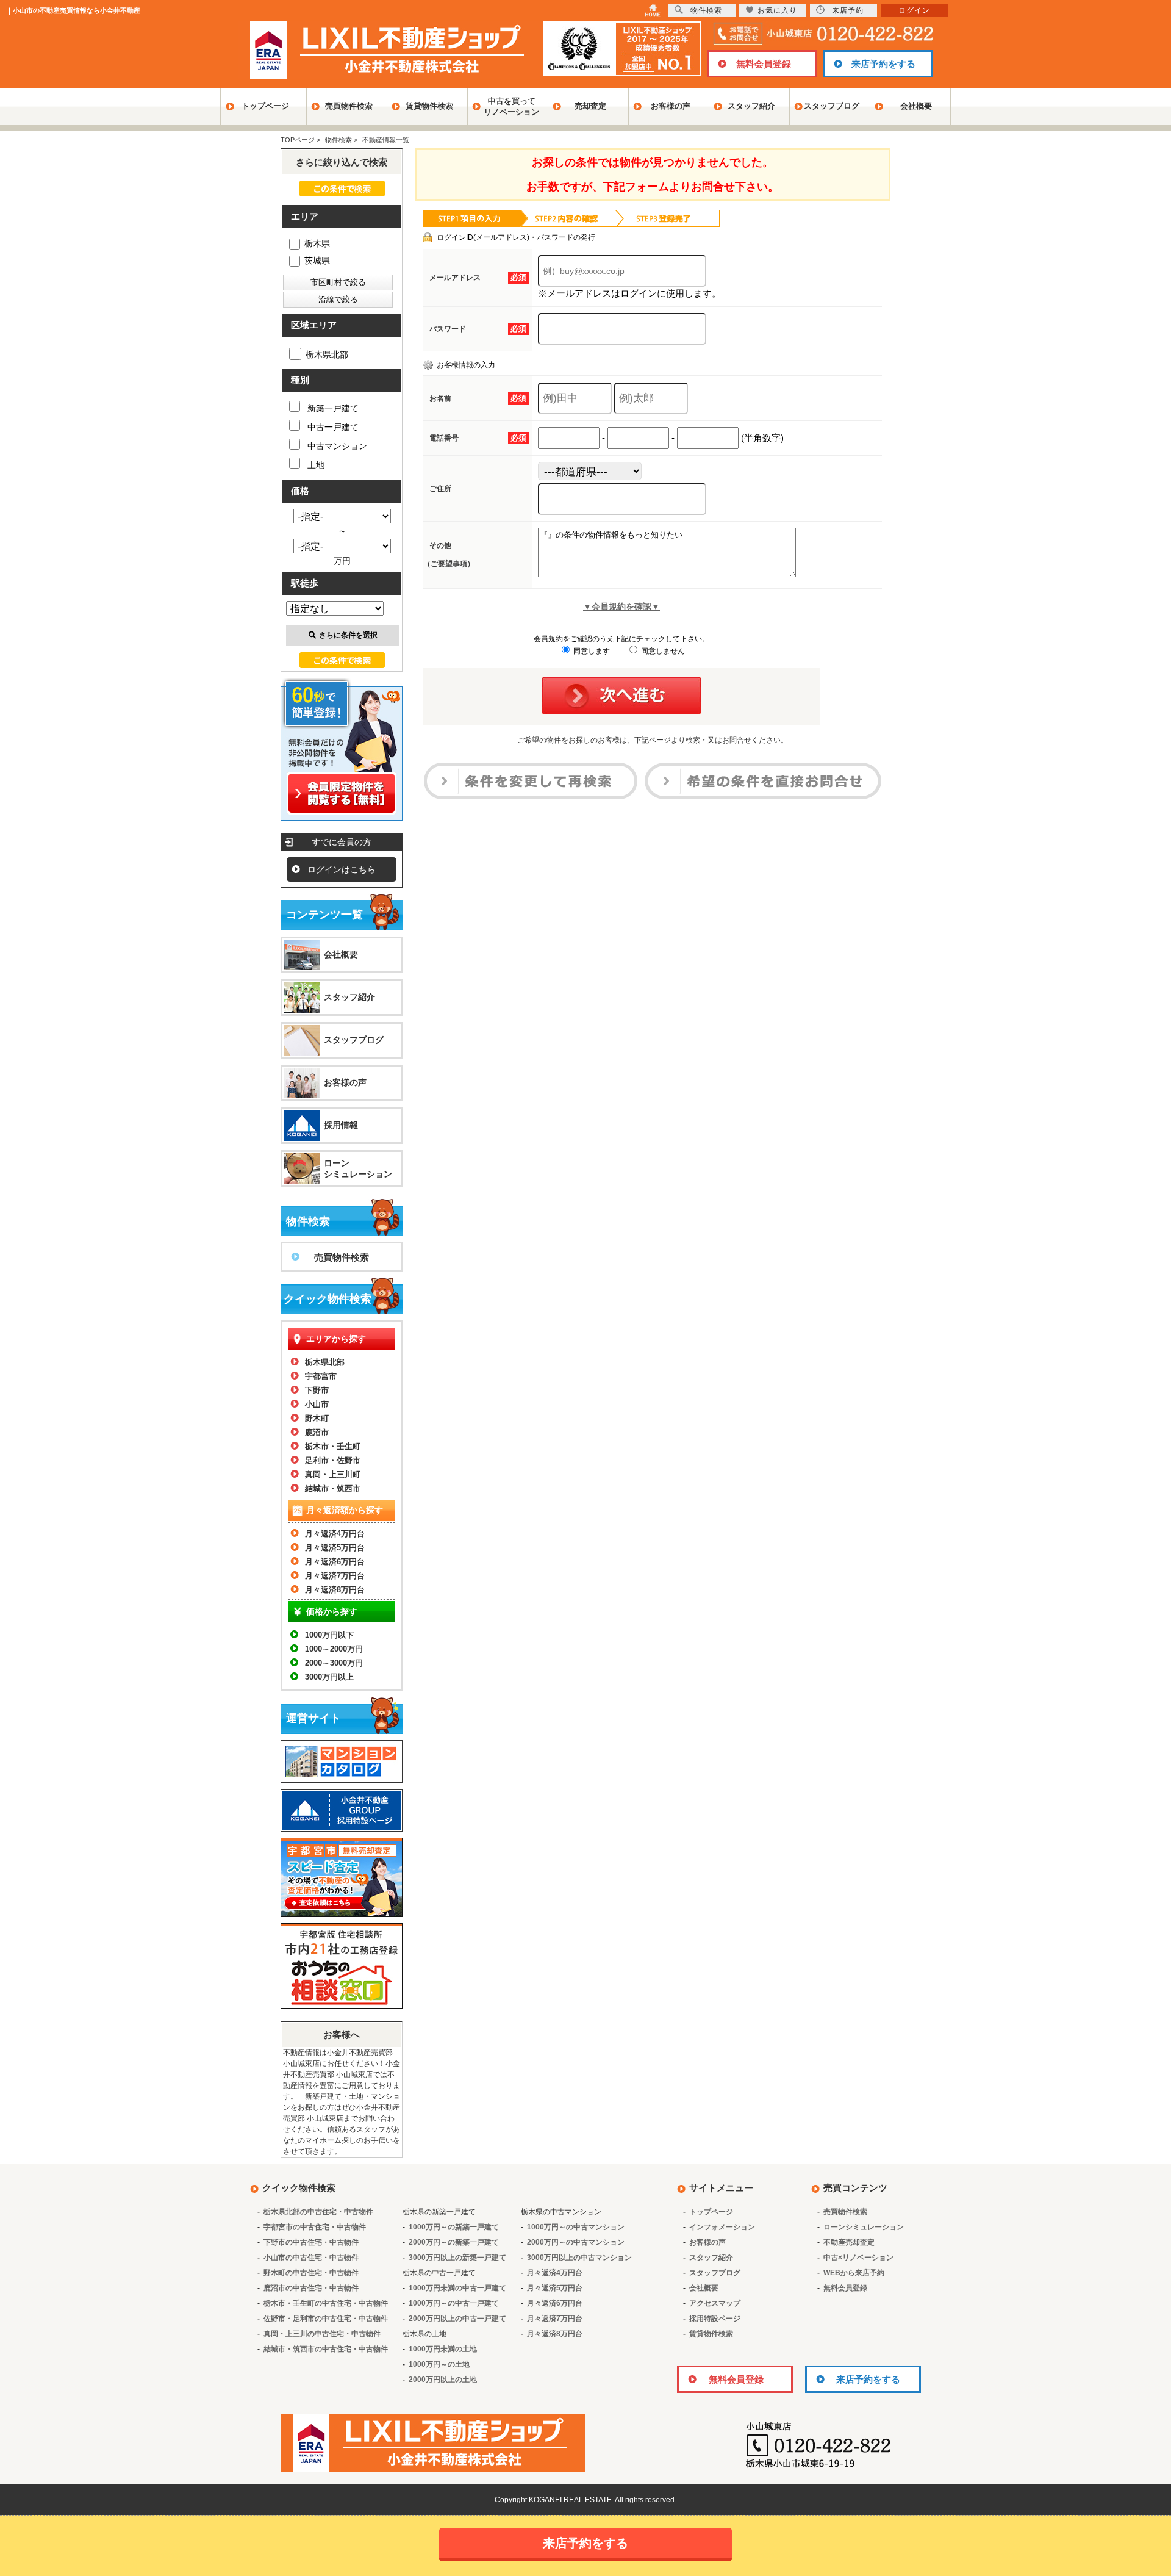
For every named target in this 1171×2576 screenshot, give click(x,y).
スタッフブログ (832, 106)
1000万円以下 (329, 1635)
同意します (591, 651)
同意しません (662, 651)
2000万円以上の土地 (443, 2380)
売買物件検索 (349, 106)
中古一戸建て (333, 427)
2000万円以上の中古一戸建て (457, 2319)
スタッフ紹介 (751, 106)
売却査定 (590, 106)
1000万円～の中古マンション (576, 2227)
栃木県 (317, 243)
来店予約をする (883, 64)
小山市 (317, 1404)
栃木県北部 (327, 354)
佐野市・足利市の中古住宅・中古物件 (326, 2319)
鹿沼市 (317, 1432)
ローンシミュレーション (358, 1168)
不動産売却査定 (849, 2242)
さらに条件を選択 (348, 635)
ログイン (914, 10)
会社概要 (916, 106)
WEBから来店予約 (854, 2273)
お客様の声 (671, 106)
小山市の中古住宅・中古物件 (311, 2258)
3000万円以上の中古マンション (579, 2258)
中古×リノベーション (858, 2258)
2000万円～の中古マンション (576, 2242)
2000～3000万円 (334, 1663)
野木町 (317, 1418)
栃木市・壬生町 (333, 1446)
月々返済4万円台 (335, 1534)
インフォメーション (722, 2227)
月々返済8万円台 (335, 1590)
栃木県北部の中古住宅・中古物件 (318, 2212)
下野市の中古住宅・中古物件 (311, 2242)
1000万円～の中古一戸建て (454, 2303)
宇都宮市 (321, 1376)
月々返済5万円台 (335, 1548)
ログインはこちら (342, 869)
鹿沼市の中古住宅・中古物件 (311, 2288)
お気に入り (777, 10)
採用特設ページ (715, 2319)
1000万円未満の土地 (443, 2349)
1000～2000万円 (334, 1649)
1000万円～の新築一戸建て (454, 2227)
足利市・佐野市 (333, 1460)
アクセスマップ (715, 2303)
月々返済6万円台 (335, 1562)
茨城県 (317, 261)
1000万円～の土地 (439, 2364)
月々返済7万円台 (335, 1576)
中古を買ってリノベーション (511, 106)
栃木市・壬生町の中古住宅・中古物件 (326, 2303)
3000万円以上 (329, 1677)
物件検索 (706, 10)
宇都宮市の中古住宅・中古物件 (315, 2227)
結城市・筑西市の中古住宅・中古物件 (326, 2349)
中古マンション (337, 446)
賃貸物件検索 (429, 106)
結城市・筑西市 (333, 1488)
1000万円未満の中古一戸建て (457, 2288)
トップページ (265, 106)
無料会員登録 (764, 64)
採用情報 (341, 1125)
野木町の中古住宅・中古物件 (311, 2273)
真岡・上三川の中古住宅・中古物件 (322, 2334)
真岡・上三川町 (333, 1474)
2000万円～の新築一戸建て (454, 2242)
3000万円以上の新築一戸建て (457, 2258)
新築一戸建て (333, 408)
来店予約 (848, 10)
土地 (316, 465)
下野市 (317, 1390)
